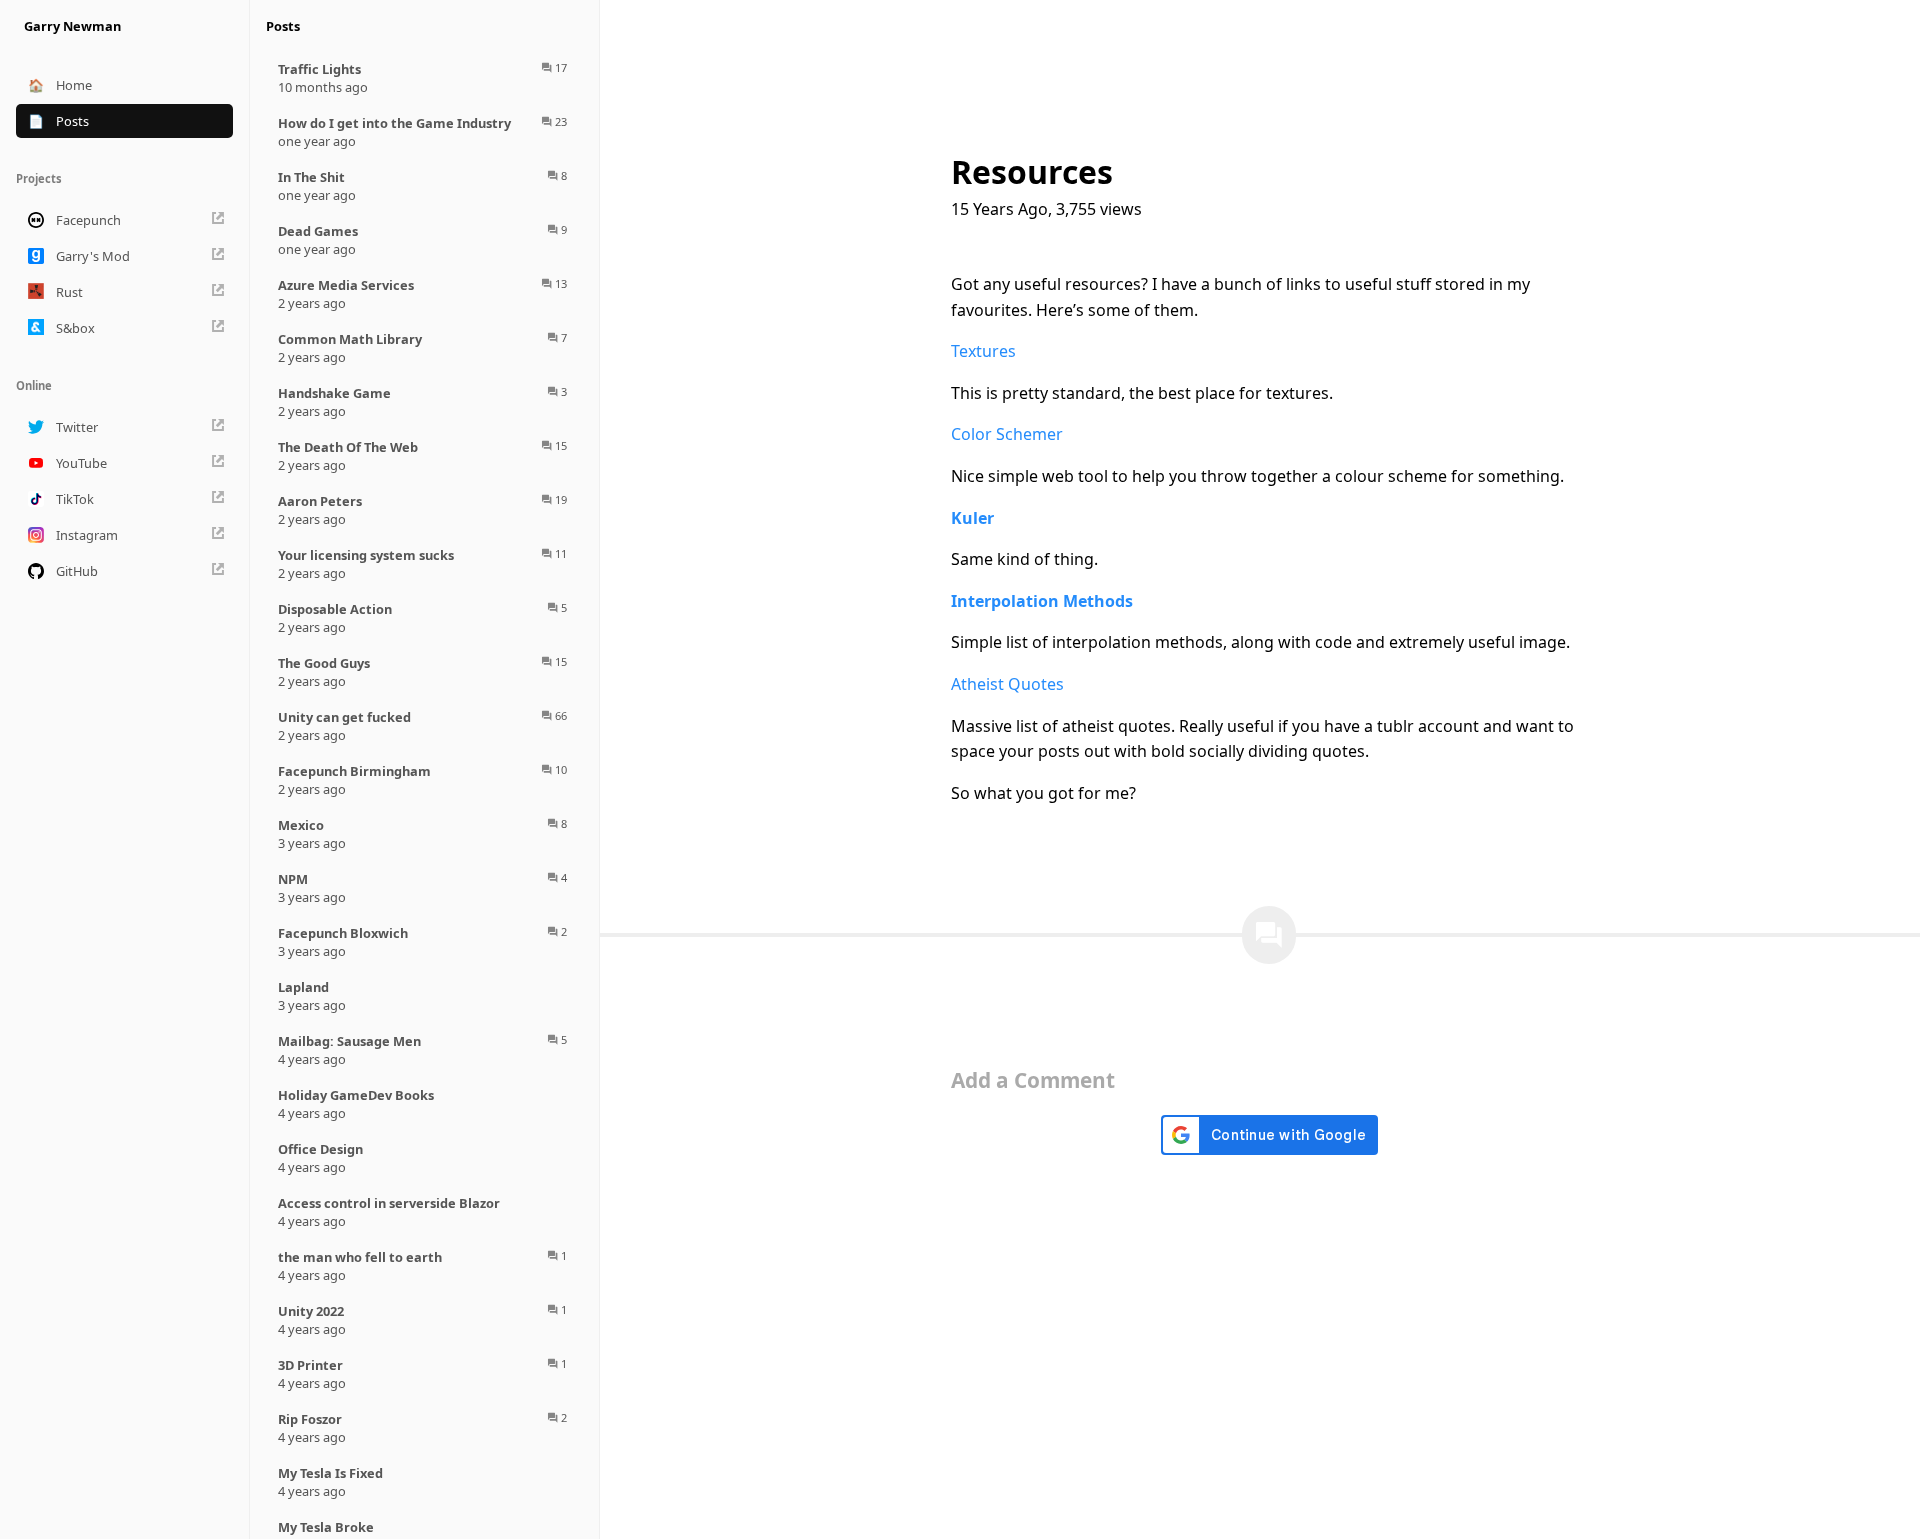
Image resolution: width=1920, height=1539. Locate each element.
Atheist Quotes (1007, 684)
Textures (983, 351)
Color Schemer (1007, 434)
